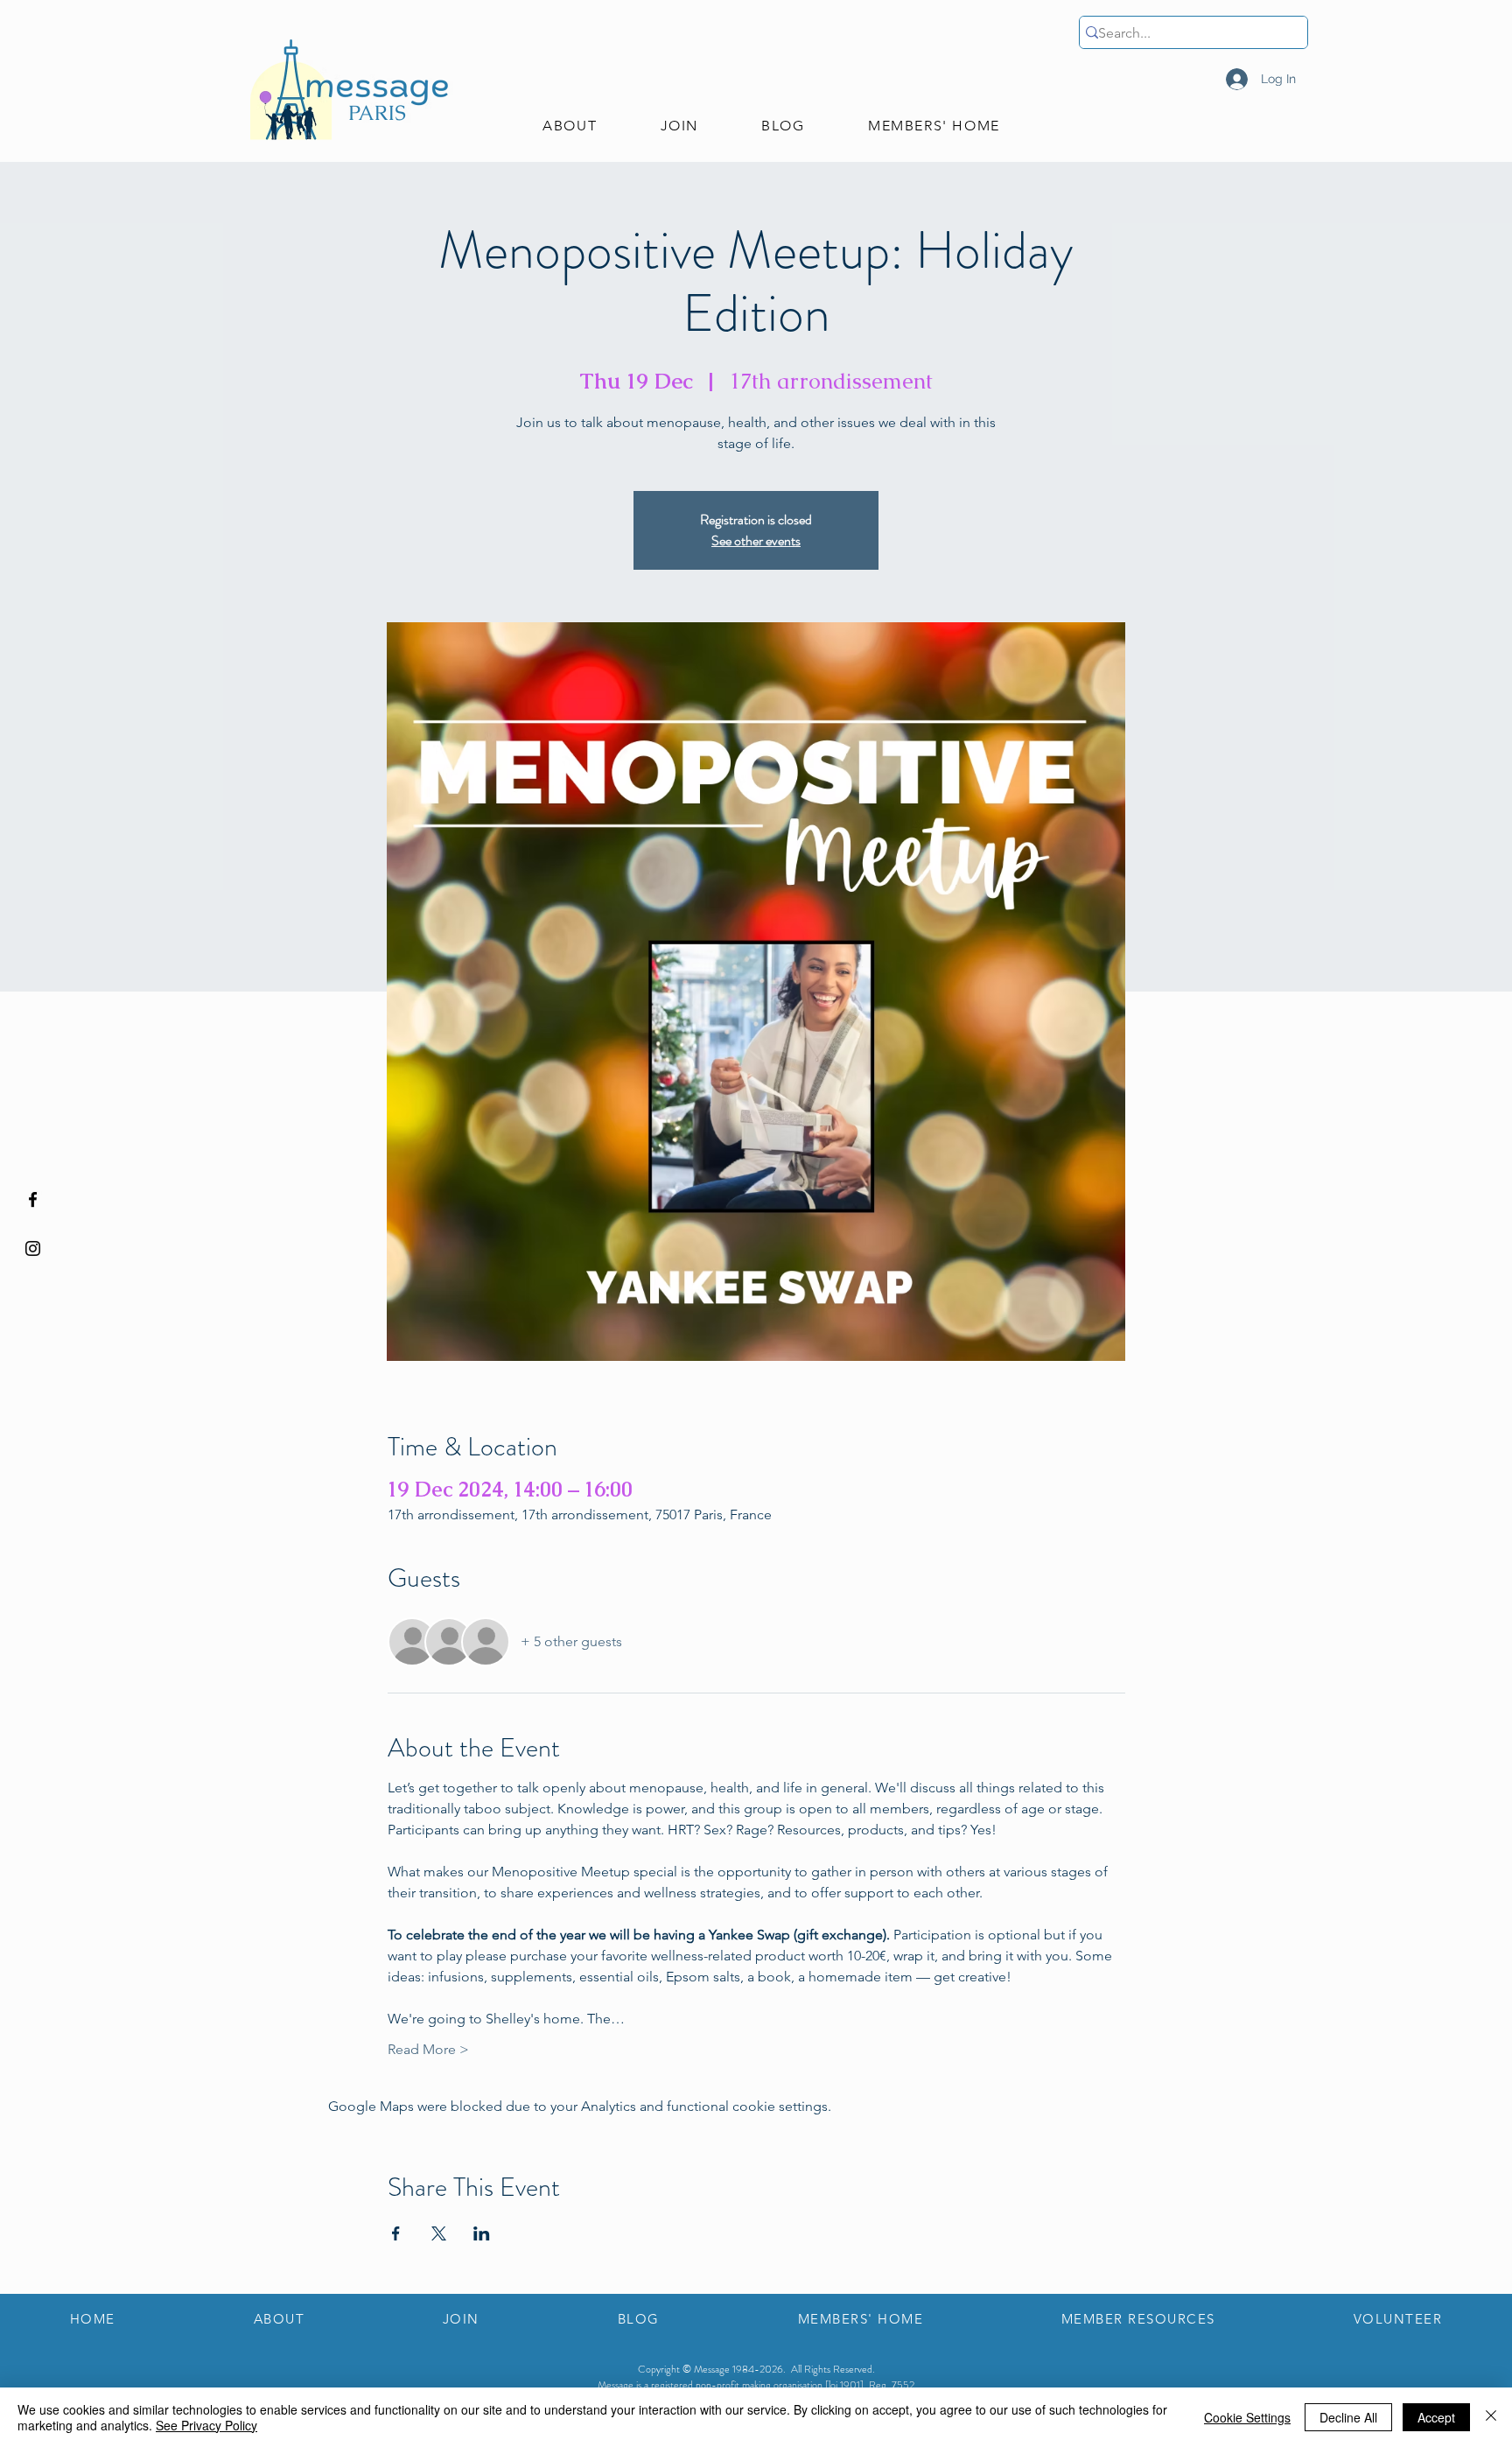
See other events (756, 540)
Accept (1436, 2417)
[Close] (1491, 2417)
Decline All (1348, 2417)
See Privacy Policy (206, 2425)
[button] (570, 126)
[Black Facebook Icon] (33, 1199)
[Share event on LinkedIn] (482, 2233)
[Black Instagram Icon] (33, 1248)
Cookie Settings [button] (1247, 2417)
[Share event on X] (439, 2233)
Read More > (428, 2049)
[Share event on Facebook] (396, 2233)
